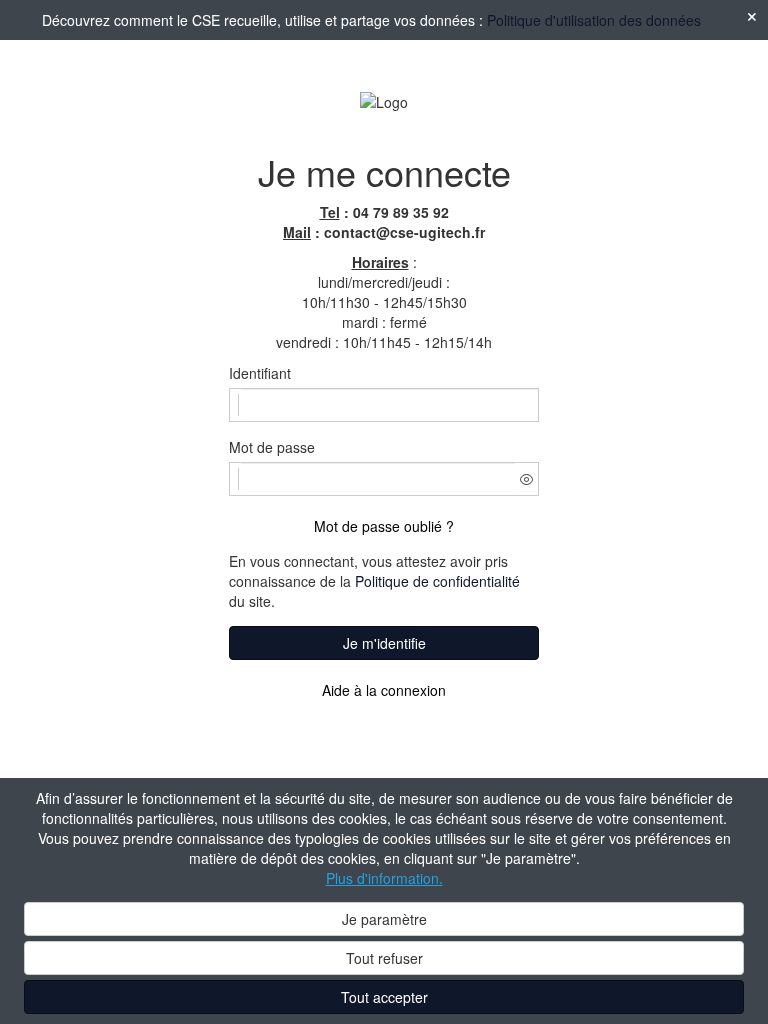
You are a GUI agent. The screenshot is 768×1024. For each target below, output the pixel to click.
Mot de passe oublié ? (384, 526)
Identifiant (260, 373)
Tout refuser (384, 958)
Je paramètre (384, 919)
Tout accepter (384, 997)
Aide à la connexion (384, 690)
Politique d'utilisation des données (594, 20)
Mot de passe (272, 447)
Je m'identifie (384, 643)
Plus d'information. (384, 878)
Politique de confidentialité (437, 581)
